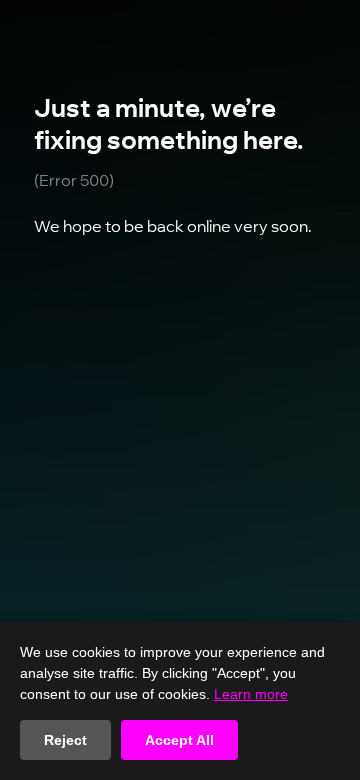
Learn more (251, 694)
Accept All (179, 740)
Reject (65, 740)
